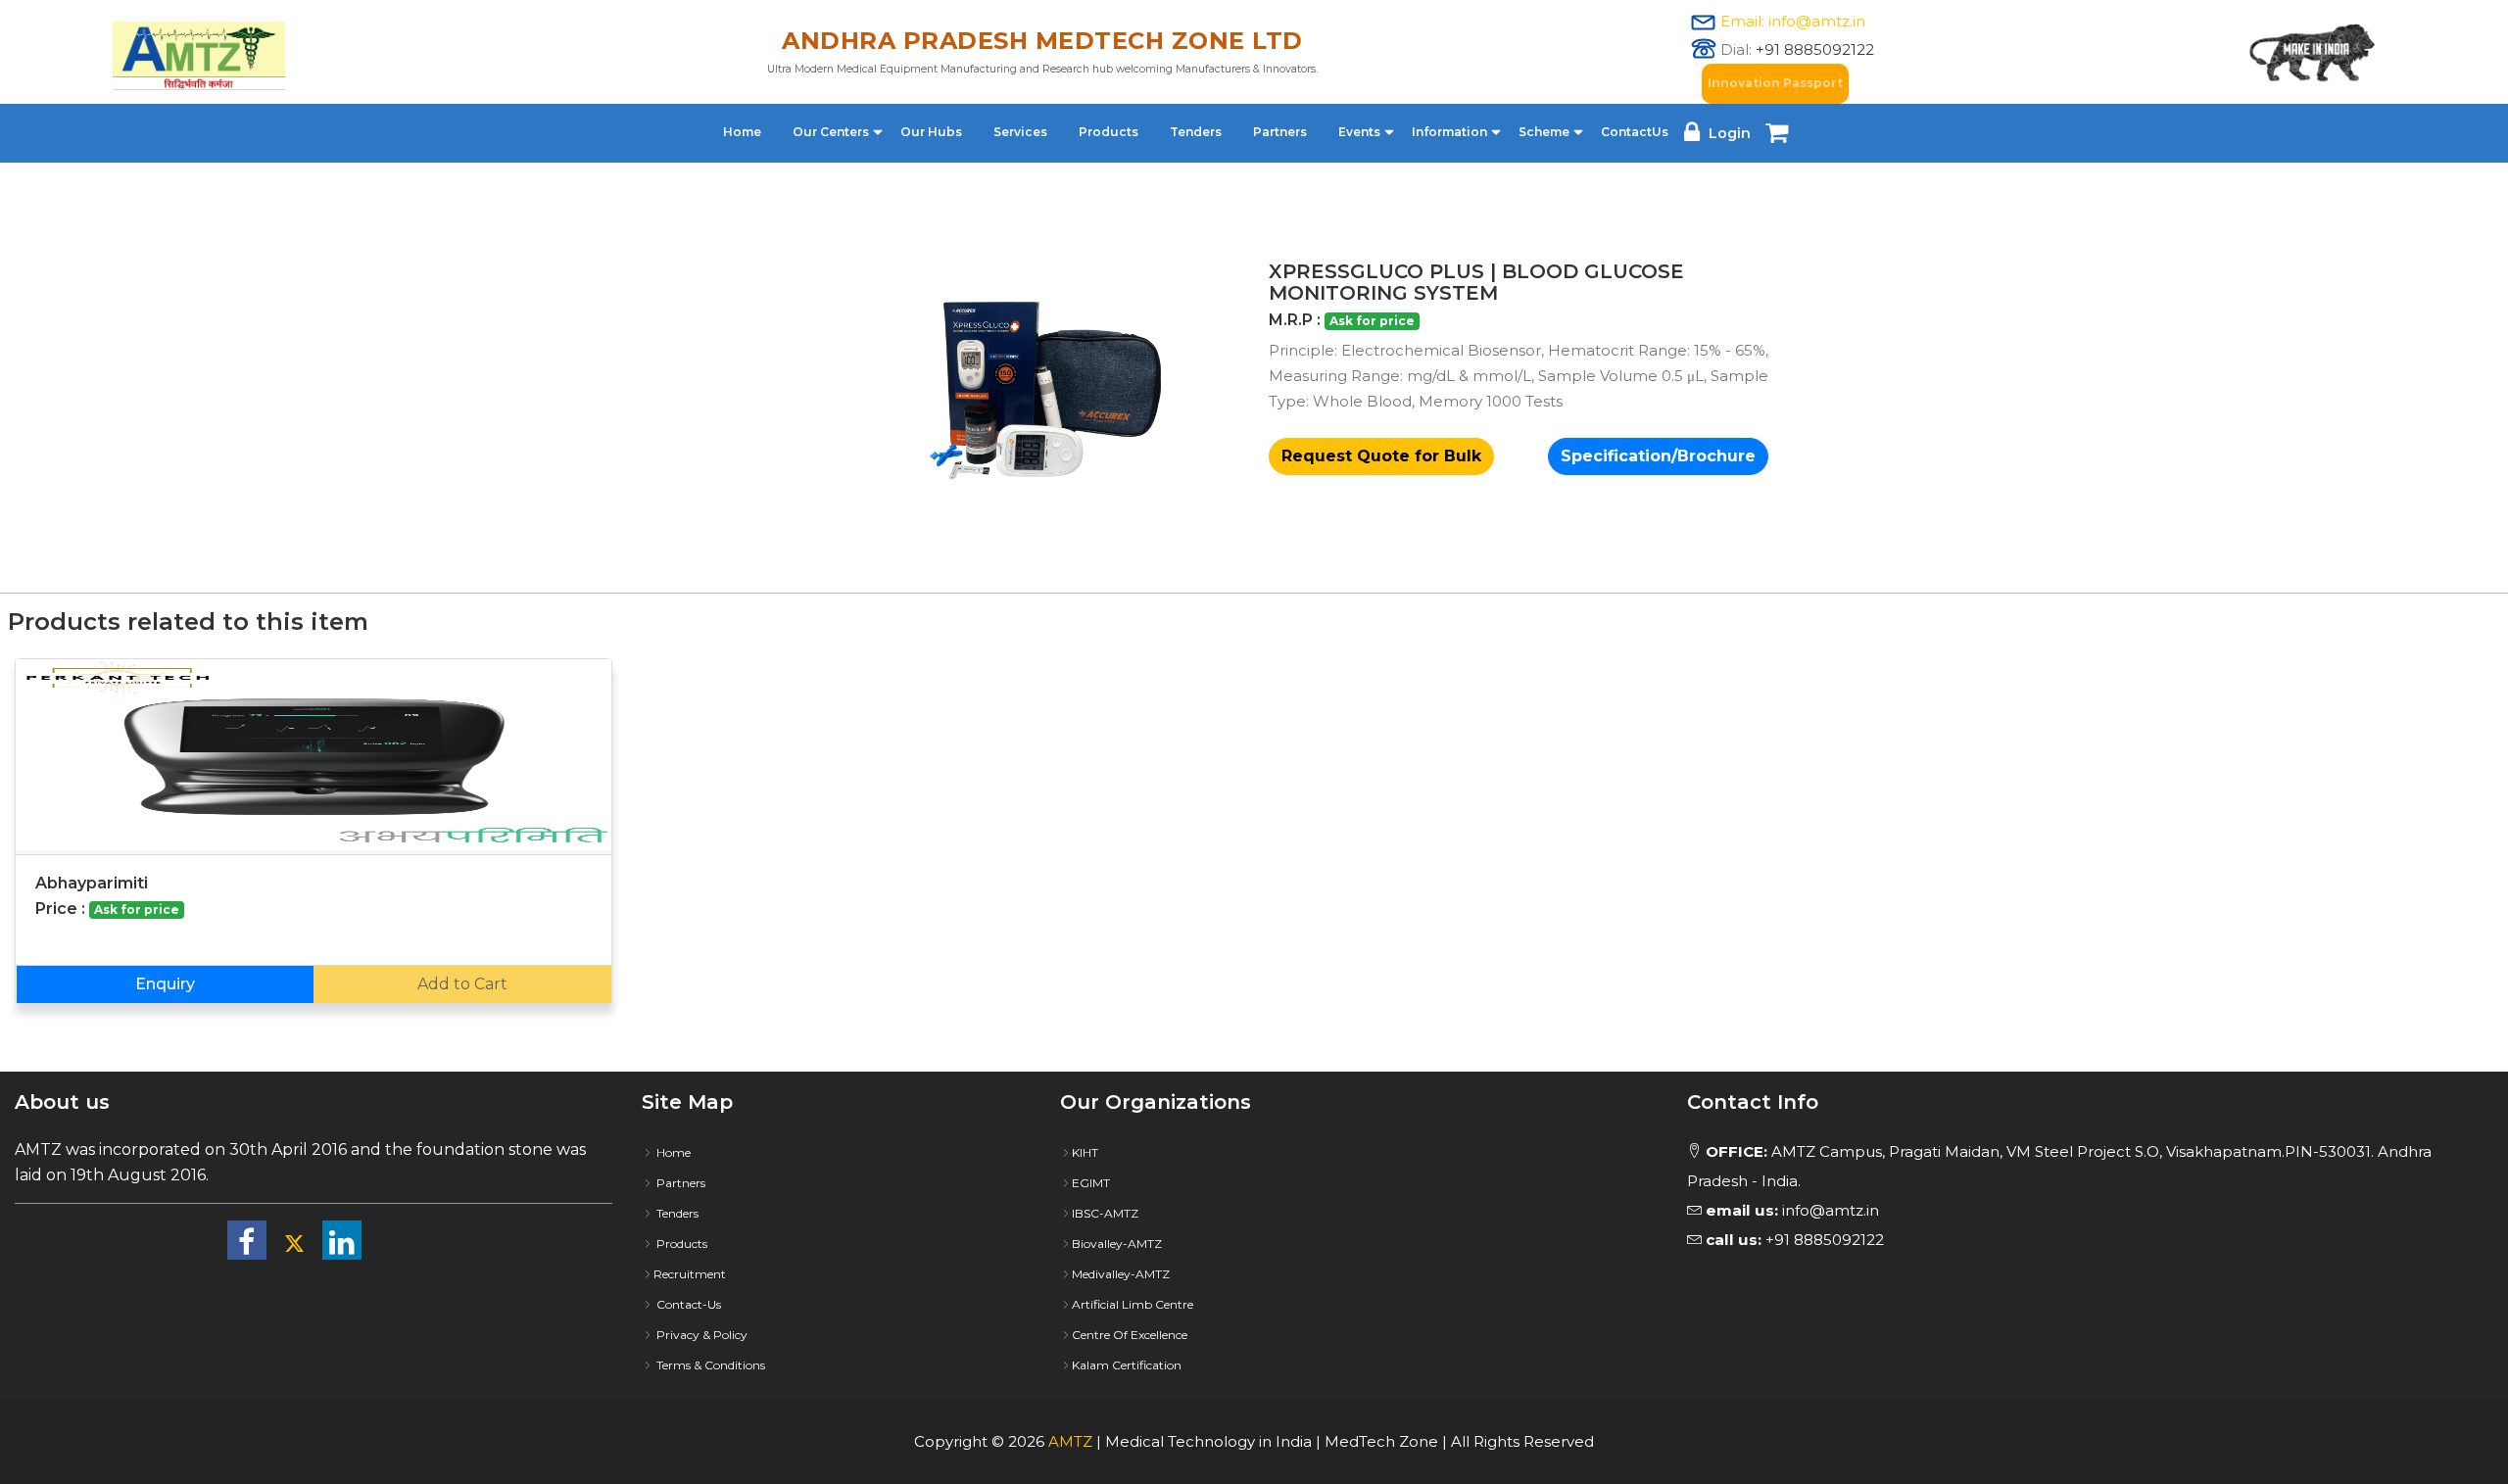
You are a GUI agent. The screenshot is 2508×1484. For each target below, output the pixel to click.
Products (1109, 132)
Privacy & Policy (700, 1335)
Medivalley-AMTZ (1121, 1274)
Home (742, 132)
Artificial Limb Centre (1133, 1304)
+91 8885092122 (1815, 49)
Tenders (1196, 132)
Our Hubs (931, 132)
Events (1359, 132)
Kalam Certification (1127, 1365)
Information (1449, 132)
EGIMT (1091, 1183)
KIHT (1085, 1152)
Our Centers (831, 132)
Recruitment (690, 1274)
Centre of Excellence (1130, 1335)
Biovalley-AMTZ (1117, 1244)
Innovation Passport (1775, 83)
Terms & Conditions (709, 1365)
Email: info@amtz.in (1793, 21)
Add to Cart (462, 984)
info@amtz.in (1792, 1210)
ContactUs (1635, 132)
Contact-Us (687, 1304)
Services (1020, 132)
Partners (1280, 132)
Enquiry (165, 984)
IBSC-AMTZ (1105, 1213)
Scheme (1544, 132)
